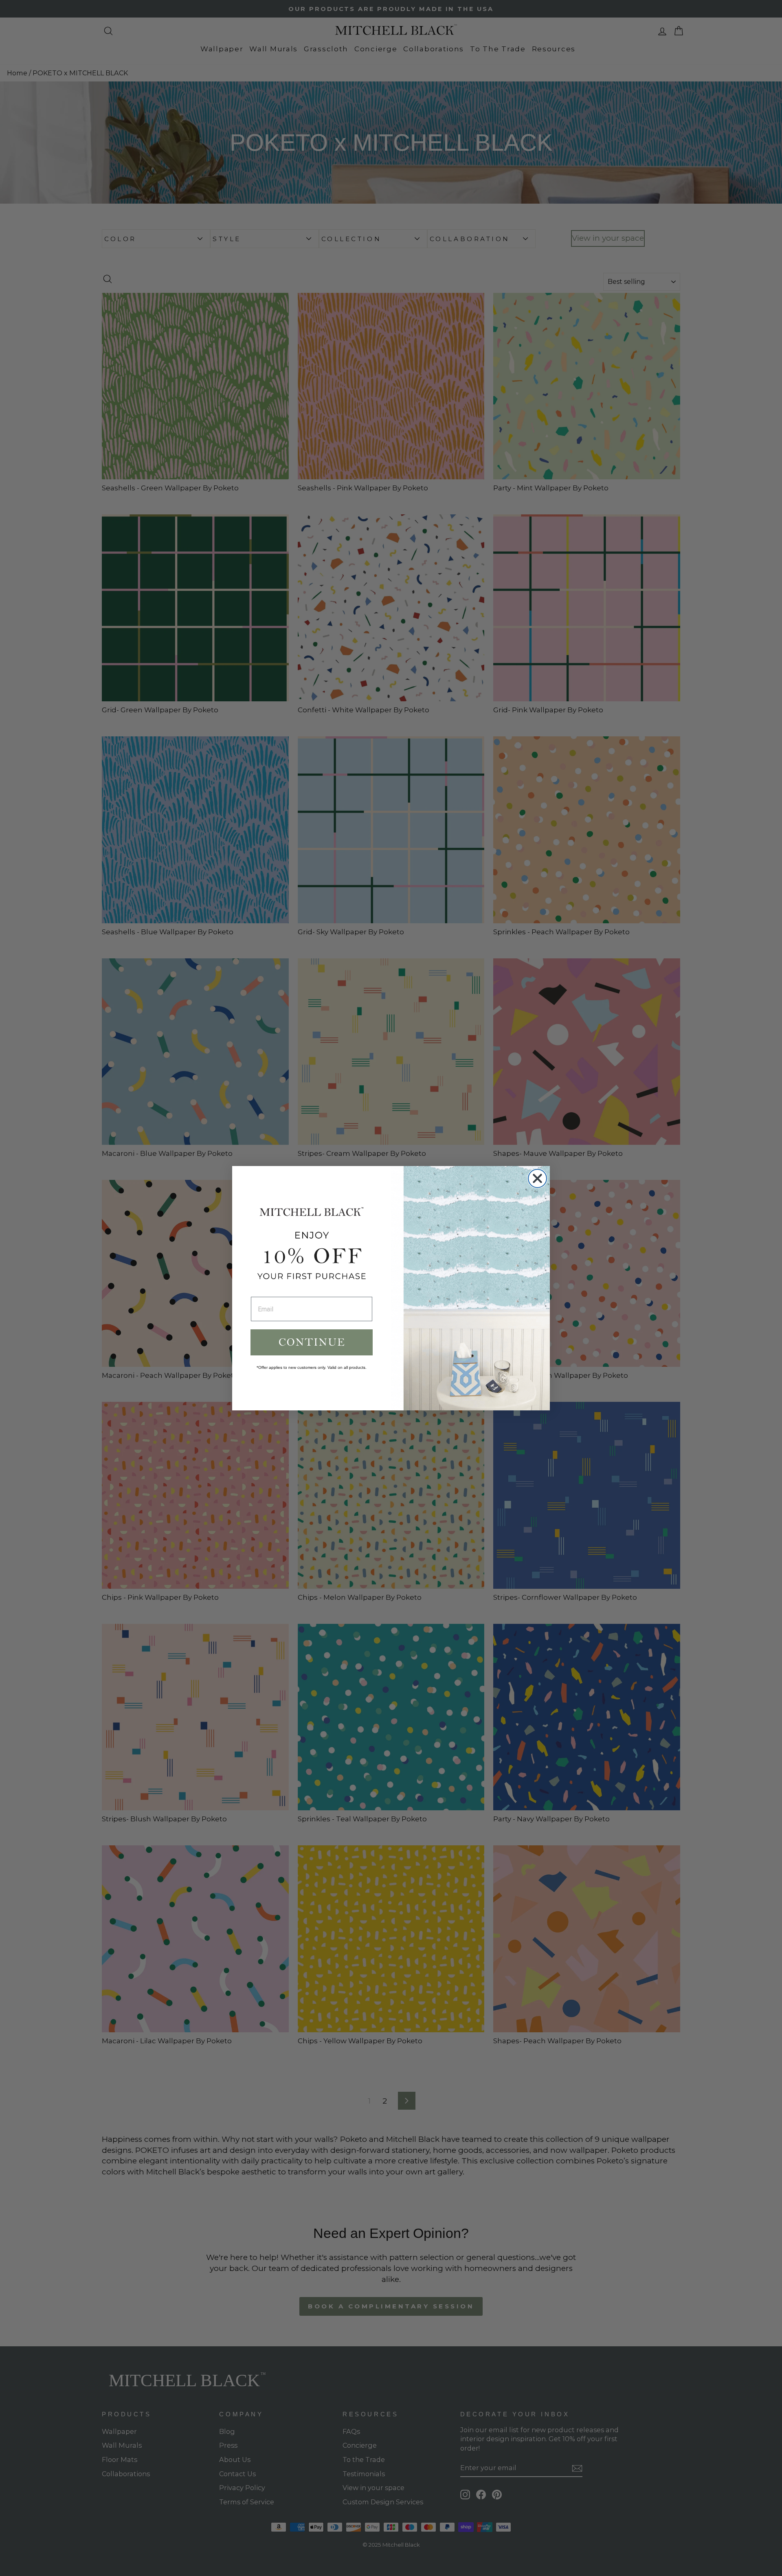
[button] (312, 1342)
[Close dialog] (537, 1178)
